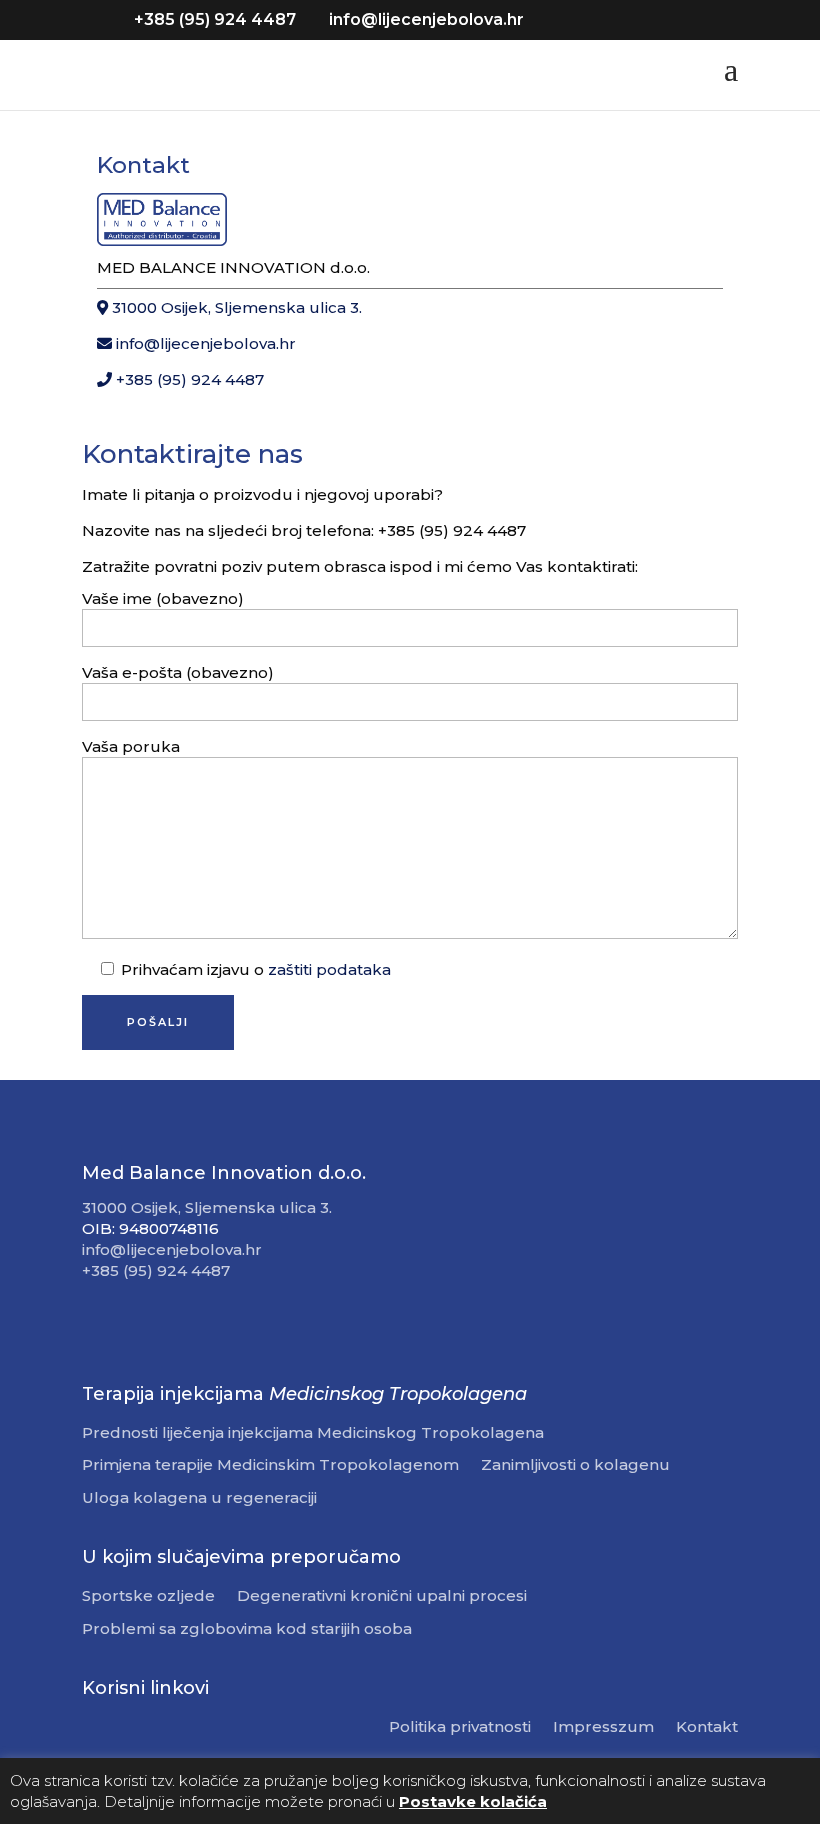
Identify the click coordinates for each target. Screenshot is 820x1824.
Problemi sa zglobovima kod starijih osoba (247, 1629)
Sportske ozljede (148, 1596)
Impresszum (603, 1727)
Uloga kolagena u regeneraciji (199, 1498)
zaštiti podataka (329, 969)
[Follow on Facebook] (98, 1327)
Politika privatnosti (460, 1727)
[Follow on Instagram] (138, 1327)
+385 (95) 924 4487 (188, 379)
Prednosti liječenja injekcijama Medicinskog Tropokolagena (313, 1433)
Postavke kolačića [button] (473, 1801)
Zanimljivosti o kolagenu (575, 1465)
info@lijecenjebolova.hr (204, 343)
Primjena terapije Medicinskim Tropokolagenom (270, 1465)
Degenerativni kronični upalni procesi (382, 1596)
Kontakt (707, 1727)
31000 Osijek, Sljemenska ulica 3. (235, 307)
